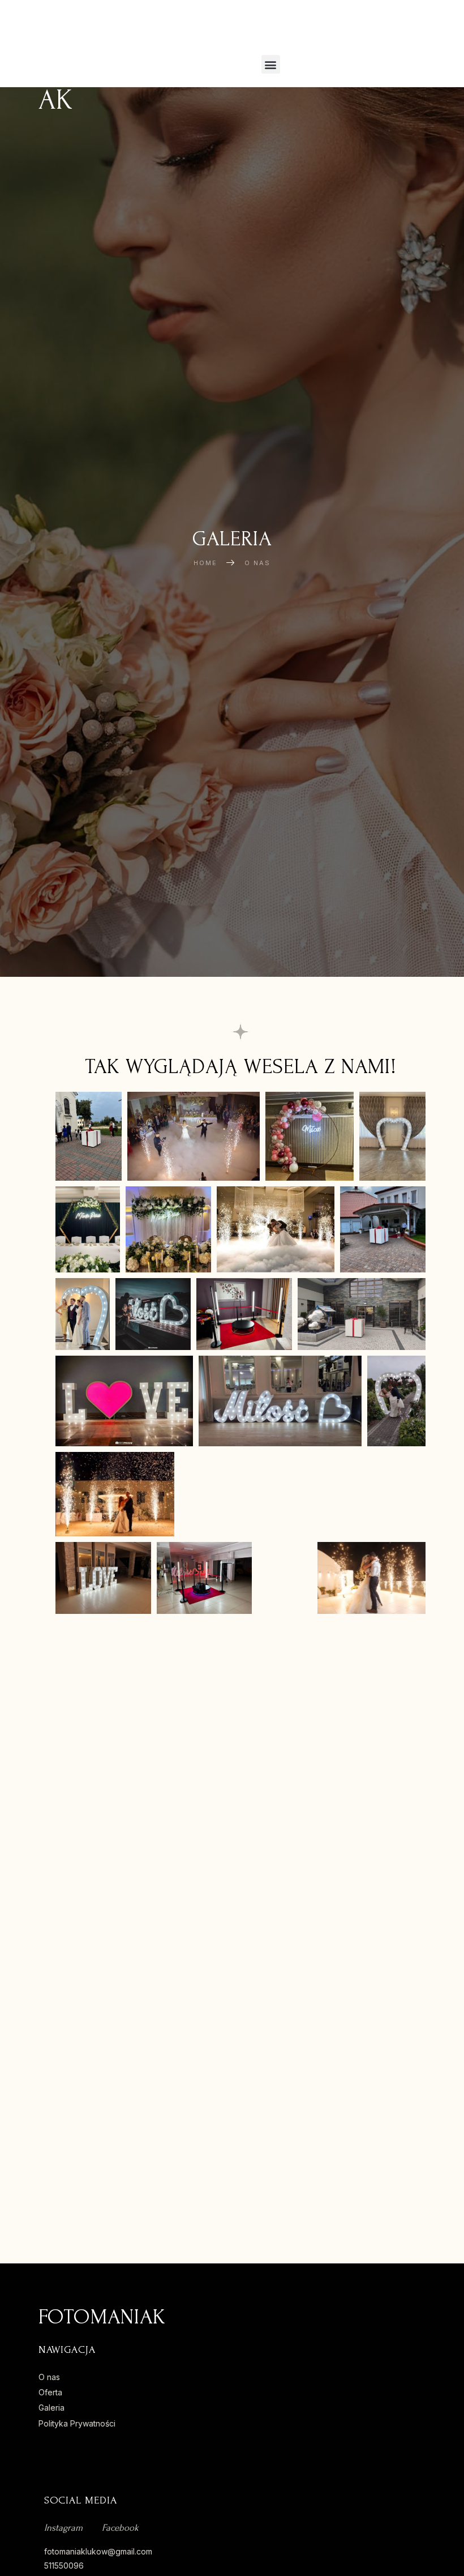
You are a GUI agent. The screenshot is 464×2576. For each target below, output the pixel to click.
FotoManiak (74, 64)
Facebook (120, 2528)
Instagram (63, 2528)
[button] (271, 64)
